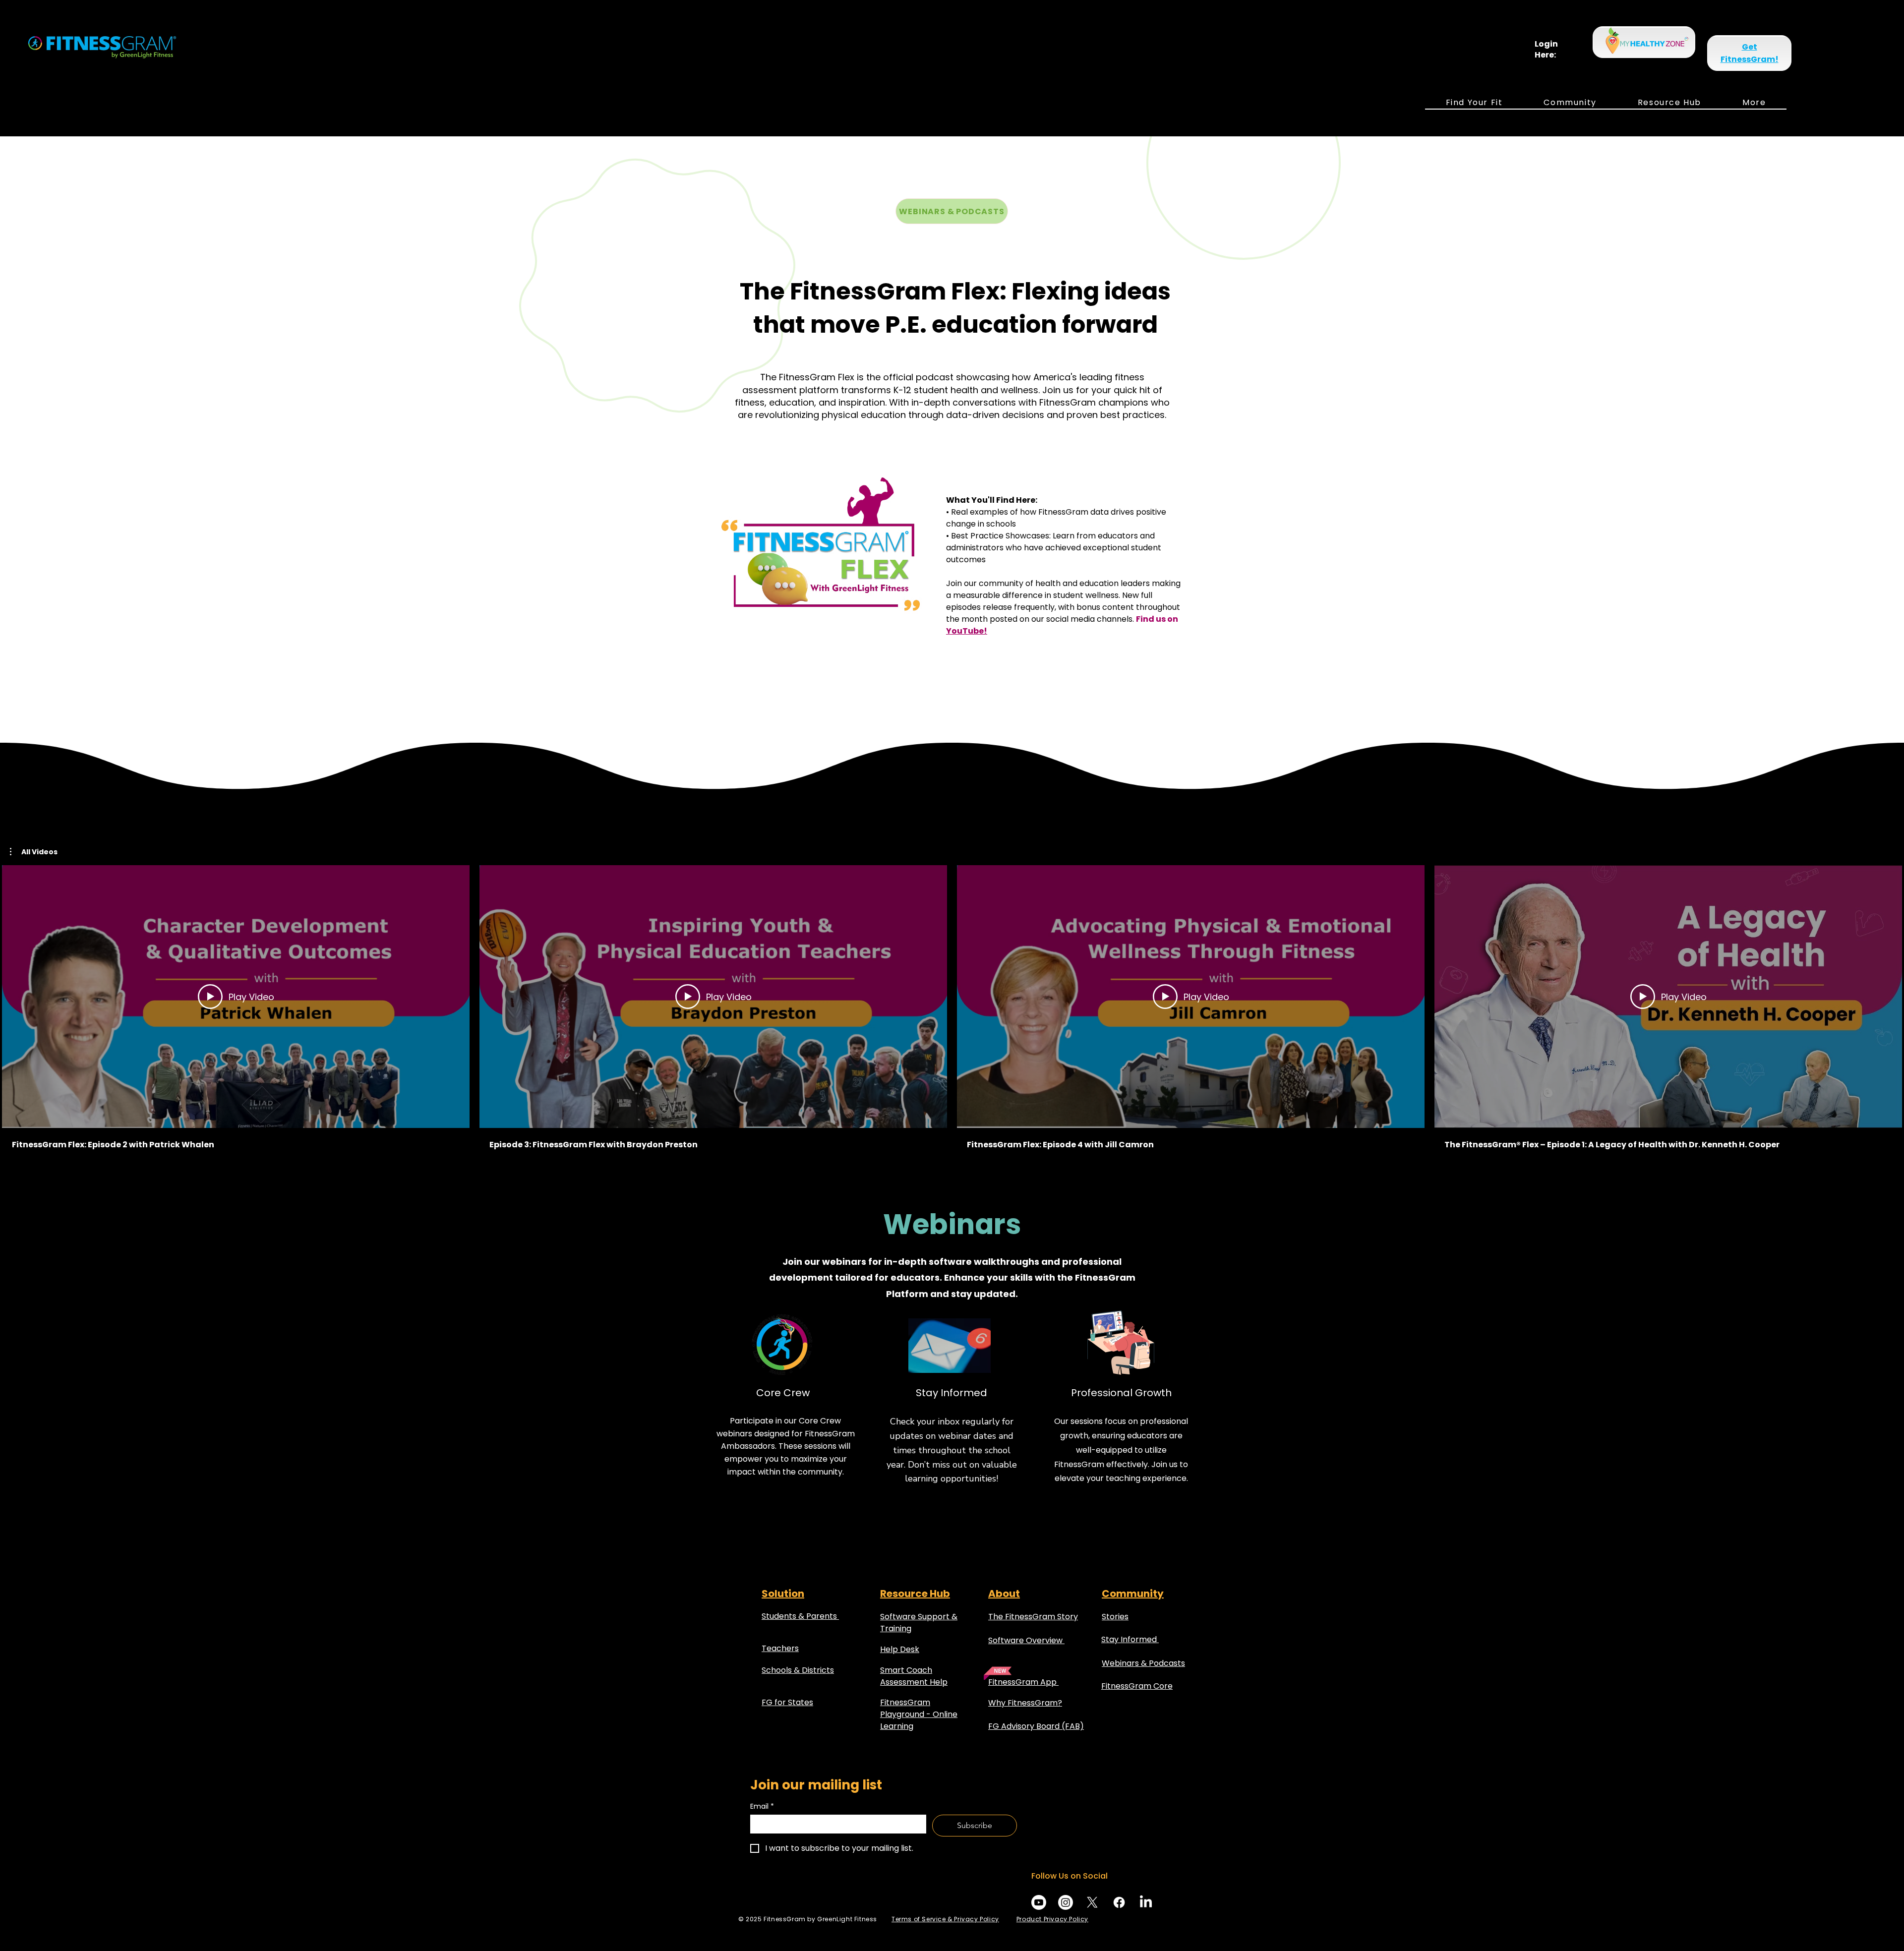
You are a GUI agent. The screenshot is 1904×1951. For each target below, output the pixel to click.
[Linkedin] (1146, 1902)
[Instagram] (1066, 1902)
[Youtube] (1039, 1902)
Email (762, 1806)
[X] (1092, 1902)
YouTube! (967, 631)
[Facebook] (1119, 1902)
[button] (1474, 103)
